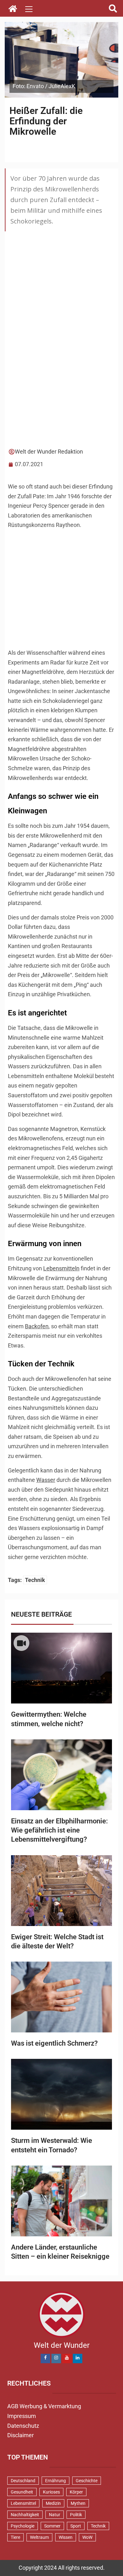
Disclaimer (20, 2435)
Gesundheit (22, 2492)
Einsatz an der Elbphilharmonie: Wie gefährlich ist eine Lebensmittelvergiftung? (59, 1830)
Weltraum (39, 2537)
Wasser (46, 1480)
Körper (76, 2492)
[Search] (113, 9)
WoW (87, 2537)
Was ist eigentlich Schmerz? (54, 2043)
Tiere (15, 2537)
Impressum (22, 2416)
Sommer (52, 2526)
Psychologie (23, 2526)
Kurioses (51, 2492)
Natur (55, 2515)
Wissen (66, 2537)
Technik (35, 1580)
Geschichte (87, 2481)
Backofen (37, 1326)
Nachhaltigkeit (25, 2515)
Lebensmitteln (61, 1268)
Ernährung (56, 2481)
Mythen (78, 2503)
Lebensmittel (23, 2503)
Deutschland (23, 2481)
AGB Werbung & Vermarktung (44, 2406)
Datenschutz (23, 2426)
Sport (76, 2526)
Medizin (53, 2503)
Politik (76, 2515)
